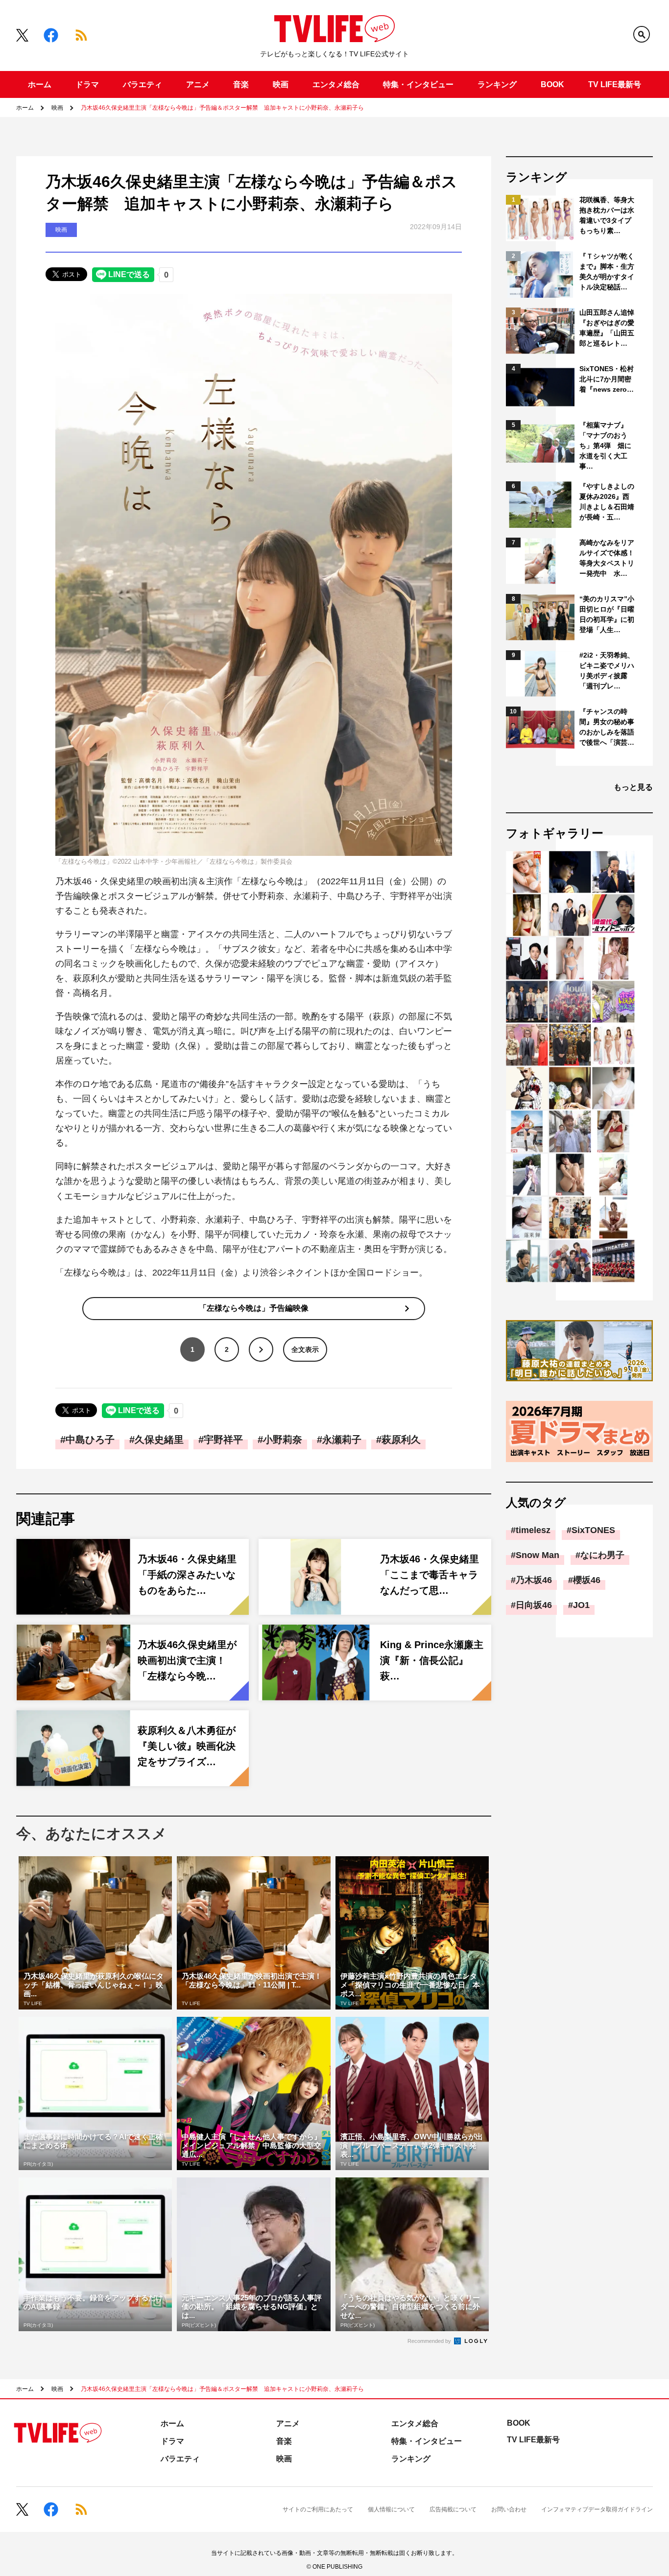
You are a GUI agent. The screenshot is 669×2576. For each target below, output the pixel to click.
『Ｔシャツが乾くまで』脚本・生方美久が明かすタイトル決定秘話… (607, 272)
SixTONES (593, 1530)
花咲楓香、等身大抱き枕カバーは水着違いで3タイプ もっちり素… (608, 215)
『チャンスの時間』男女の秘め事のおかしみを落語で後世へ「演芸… (607, 727)
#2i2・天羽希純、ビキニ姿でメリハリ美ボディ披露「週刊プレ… (607, 671)
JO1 (581, 1605)
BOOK (552, 84)
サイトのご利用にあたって (318, 2509)
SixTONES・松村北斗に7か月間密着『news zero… (607, 379)
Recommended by (430, 2341)
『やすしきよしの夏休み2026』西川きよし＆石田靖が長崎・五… (607, 502)
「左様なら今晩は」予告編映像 (254, 1308)
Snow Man (538, 1555)
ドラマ (87, 84)
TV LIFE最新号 (615, 84)
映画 (281, 84)
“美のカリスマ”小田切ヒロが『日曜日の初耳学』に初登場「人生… (607, 614)
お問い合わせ (509, 2509)
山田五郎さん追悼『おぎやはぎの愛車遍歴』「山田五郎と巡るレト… (607, 328)
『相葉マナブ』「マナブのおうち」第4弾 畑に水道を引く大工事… (605, 446)
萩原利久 (401, 1440)
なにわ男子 (602, 1555)
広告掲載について (453, 2509)
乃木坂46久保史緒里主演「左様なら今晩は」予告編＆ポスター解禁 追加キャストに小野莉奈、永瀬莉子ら (222, 108)
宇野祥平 (223, 1440)
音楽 (241, 84)
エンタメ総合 (336, 84)
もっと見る (633, 787)
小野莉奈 (283, 1440)
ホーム (40, 84)
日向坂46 (534, 1605)
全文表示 (305, 1349)
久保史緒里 (159, 1440)
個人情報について (391, 2509)
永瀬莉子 (342, 1440)
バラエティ (143, 84)
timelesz (533, 1530)
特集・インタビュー (418, 84)
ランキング (497, 84)
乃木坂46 (534, 1580)
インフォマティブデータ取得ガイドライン (597, 2509)
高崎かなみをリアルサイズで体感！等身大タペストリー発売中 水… (607, 558)
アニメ (198, 84)
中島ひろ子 (90, 1440)
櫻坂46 (587, 1580)
